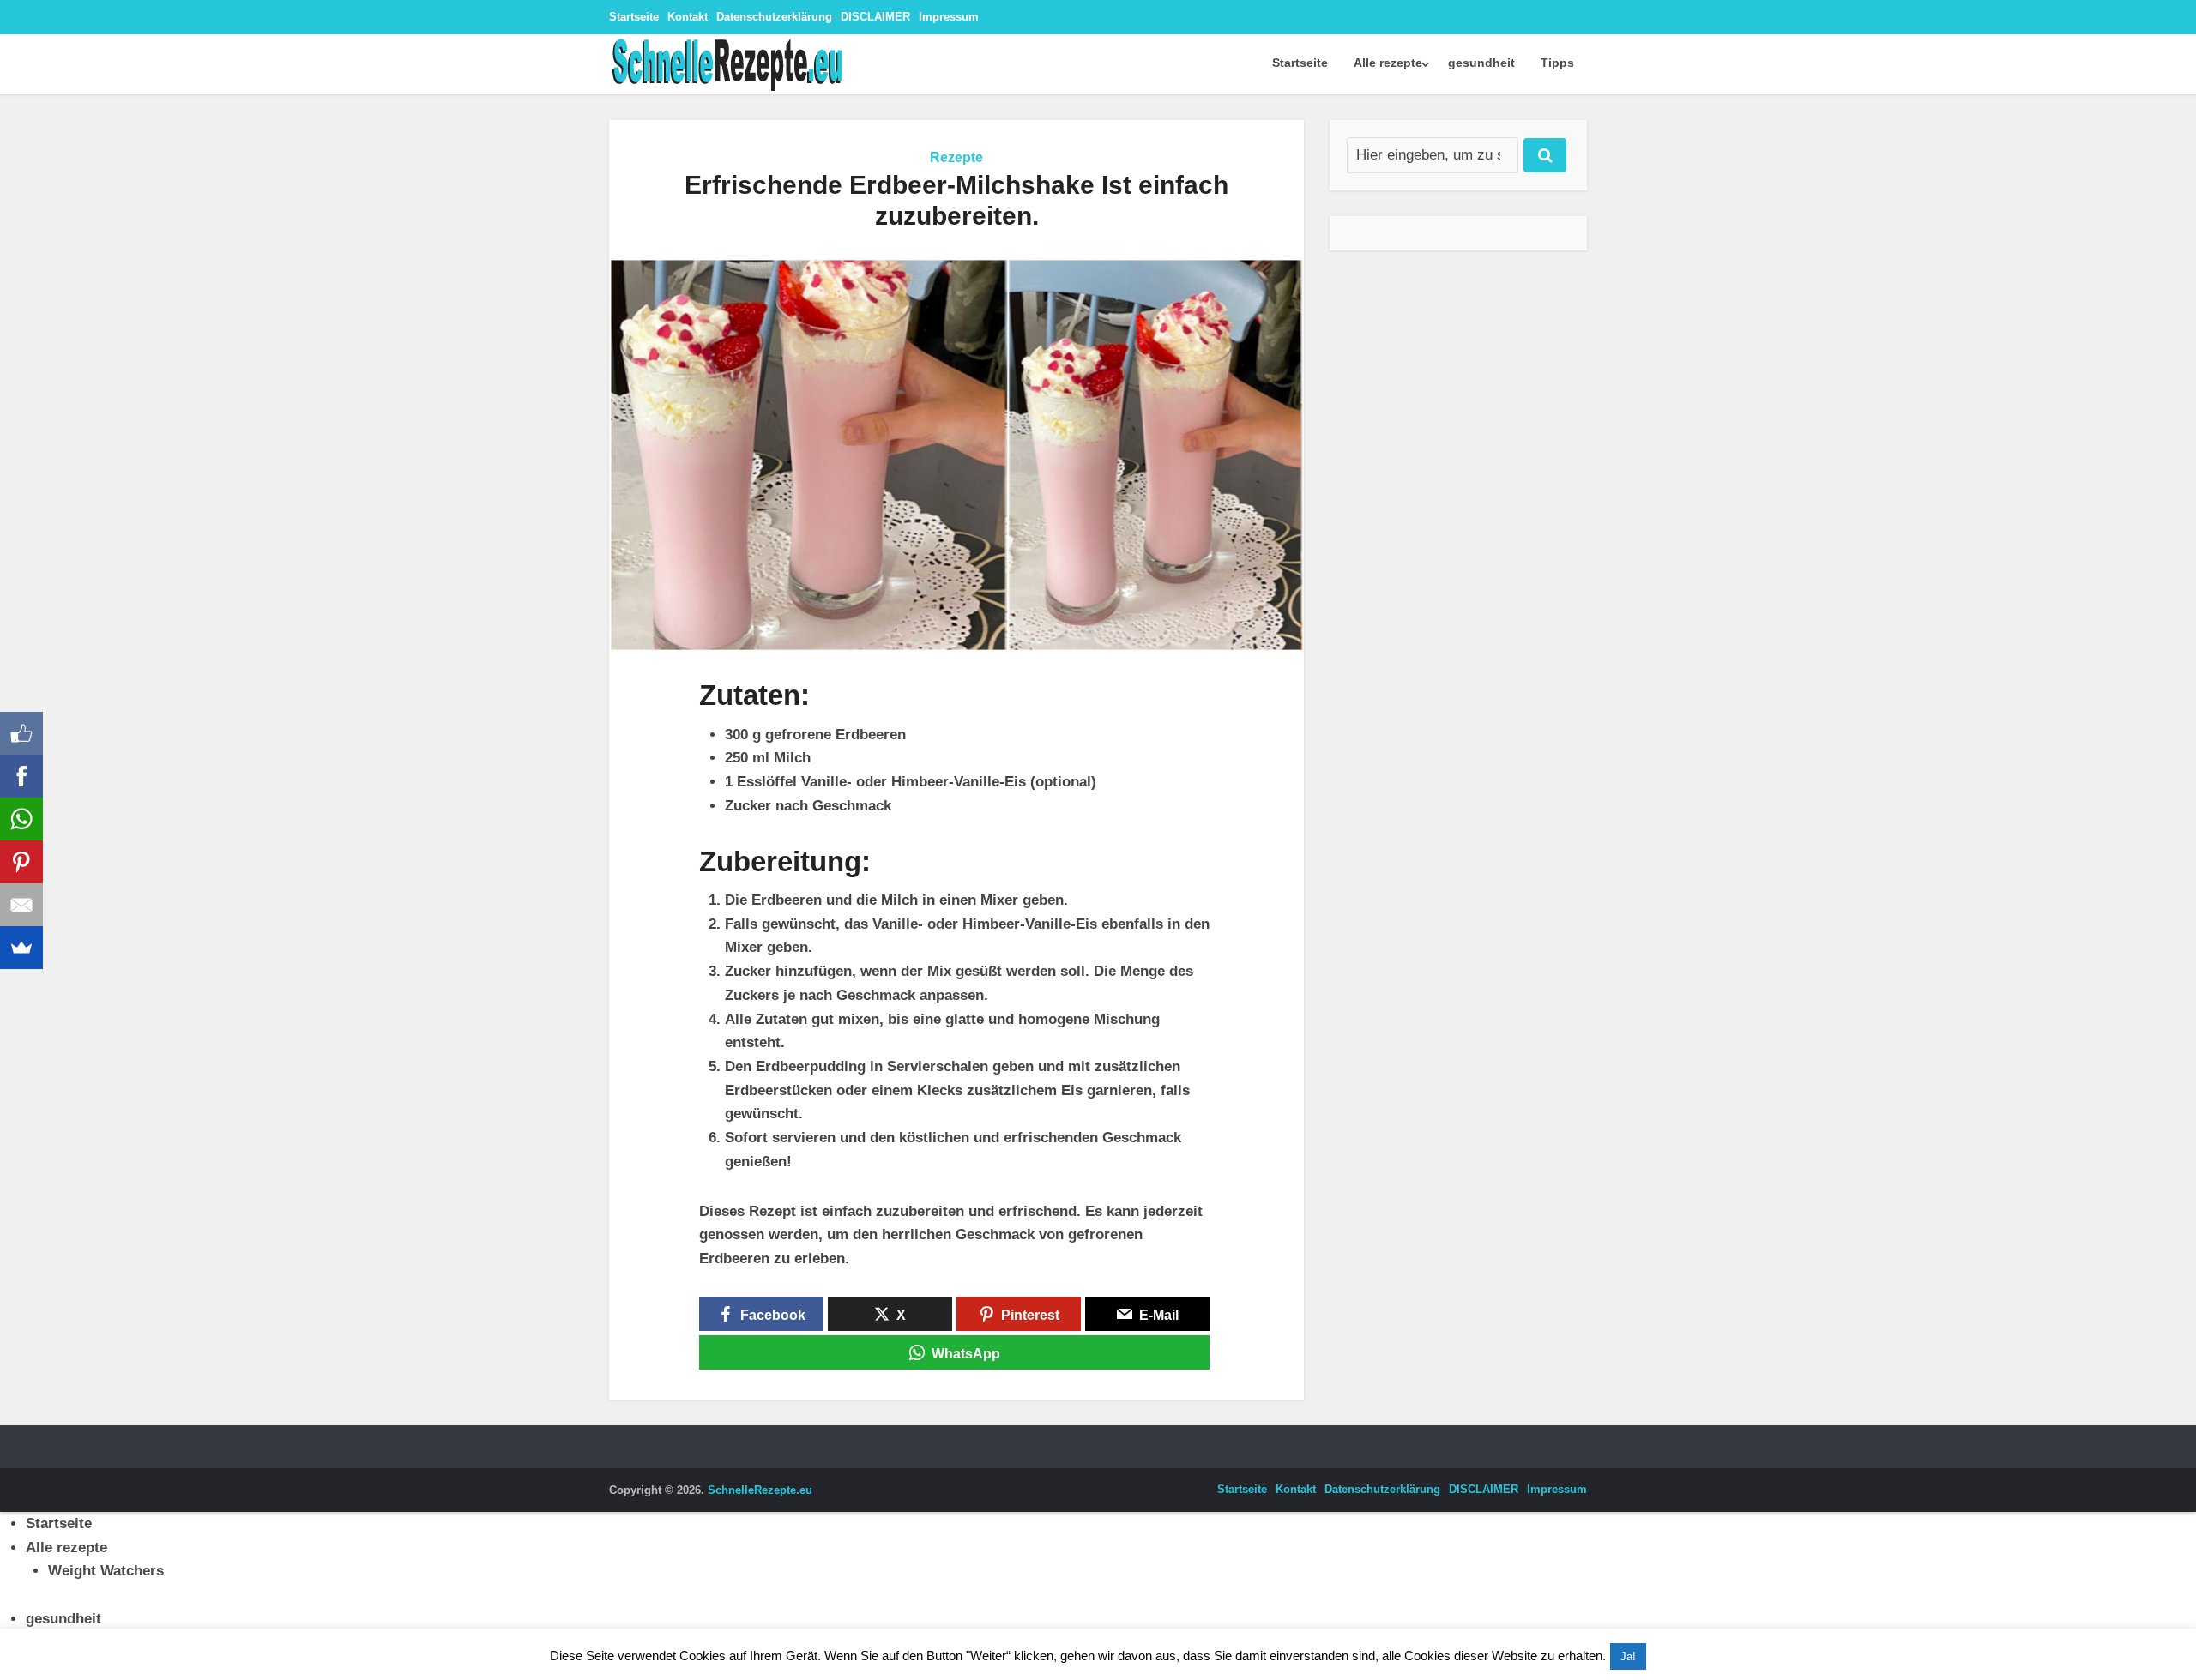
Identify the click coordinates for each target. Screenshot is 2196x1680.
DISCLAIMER (875, 17)
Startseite (634, 17)
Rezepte (956, 157)
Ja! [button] (1628, 1656)
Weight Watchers (106, 1571)
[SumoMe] (21, 948)
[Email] (21, 905)
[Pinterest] (21, 862)
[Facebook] (21, 776)
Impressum (949, 17)
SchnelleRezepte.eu (760, 1490)
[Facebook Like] (21, 733)
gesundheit (1481, 63)
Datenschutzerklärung (774, 17)
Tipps (1557, 63)
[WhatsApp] (21, 819)
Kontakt (688, 17)
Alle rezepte (1388, 63)
